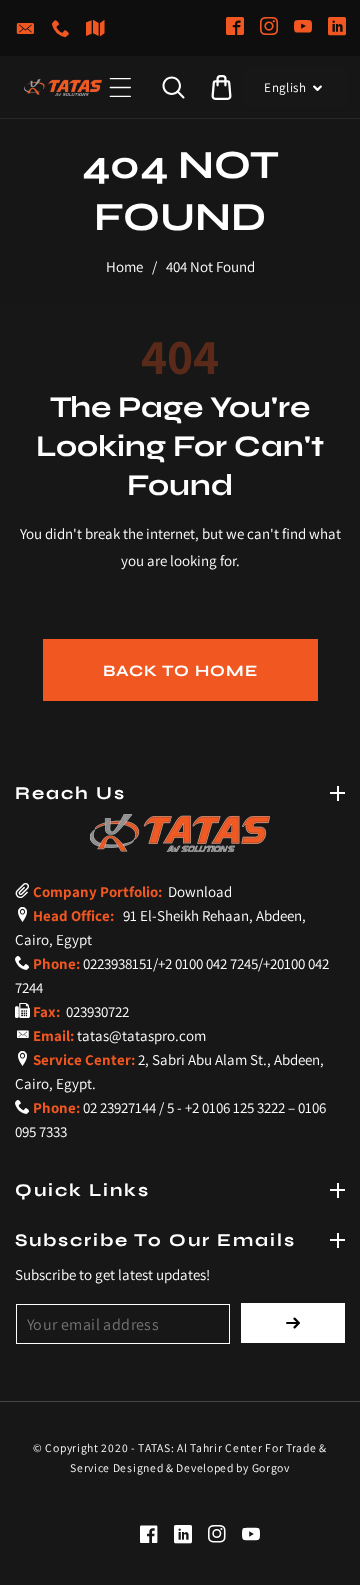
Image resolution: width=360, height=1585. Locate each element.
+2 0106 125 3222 (235, 1107)
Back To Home (180, 670)
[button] (120, 87)
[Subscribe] (293, 1323)
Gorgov (271, 1467)
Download (198, 891)
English (285, 87)
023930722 (96, 1011)
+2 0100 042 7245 (208, 963)
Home (124, 266)
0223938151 (118, 963)
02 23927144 (119, 1107)
